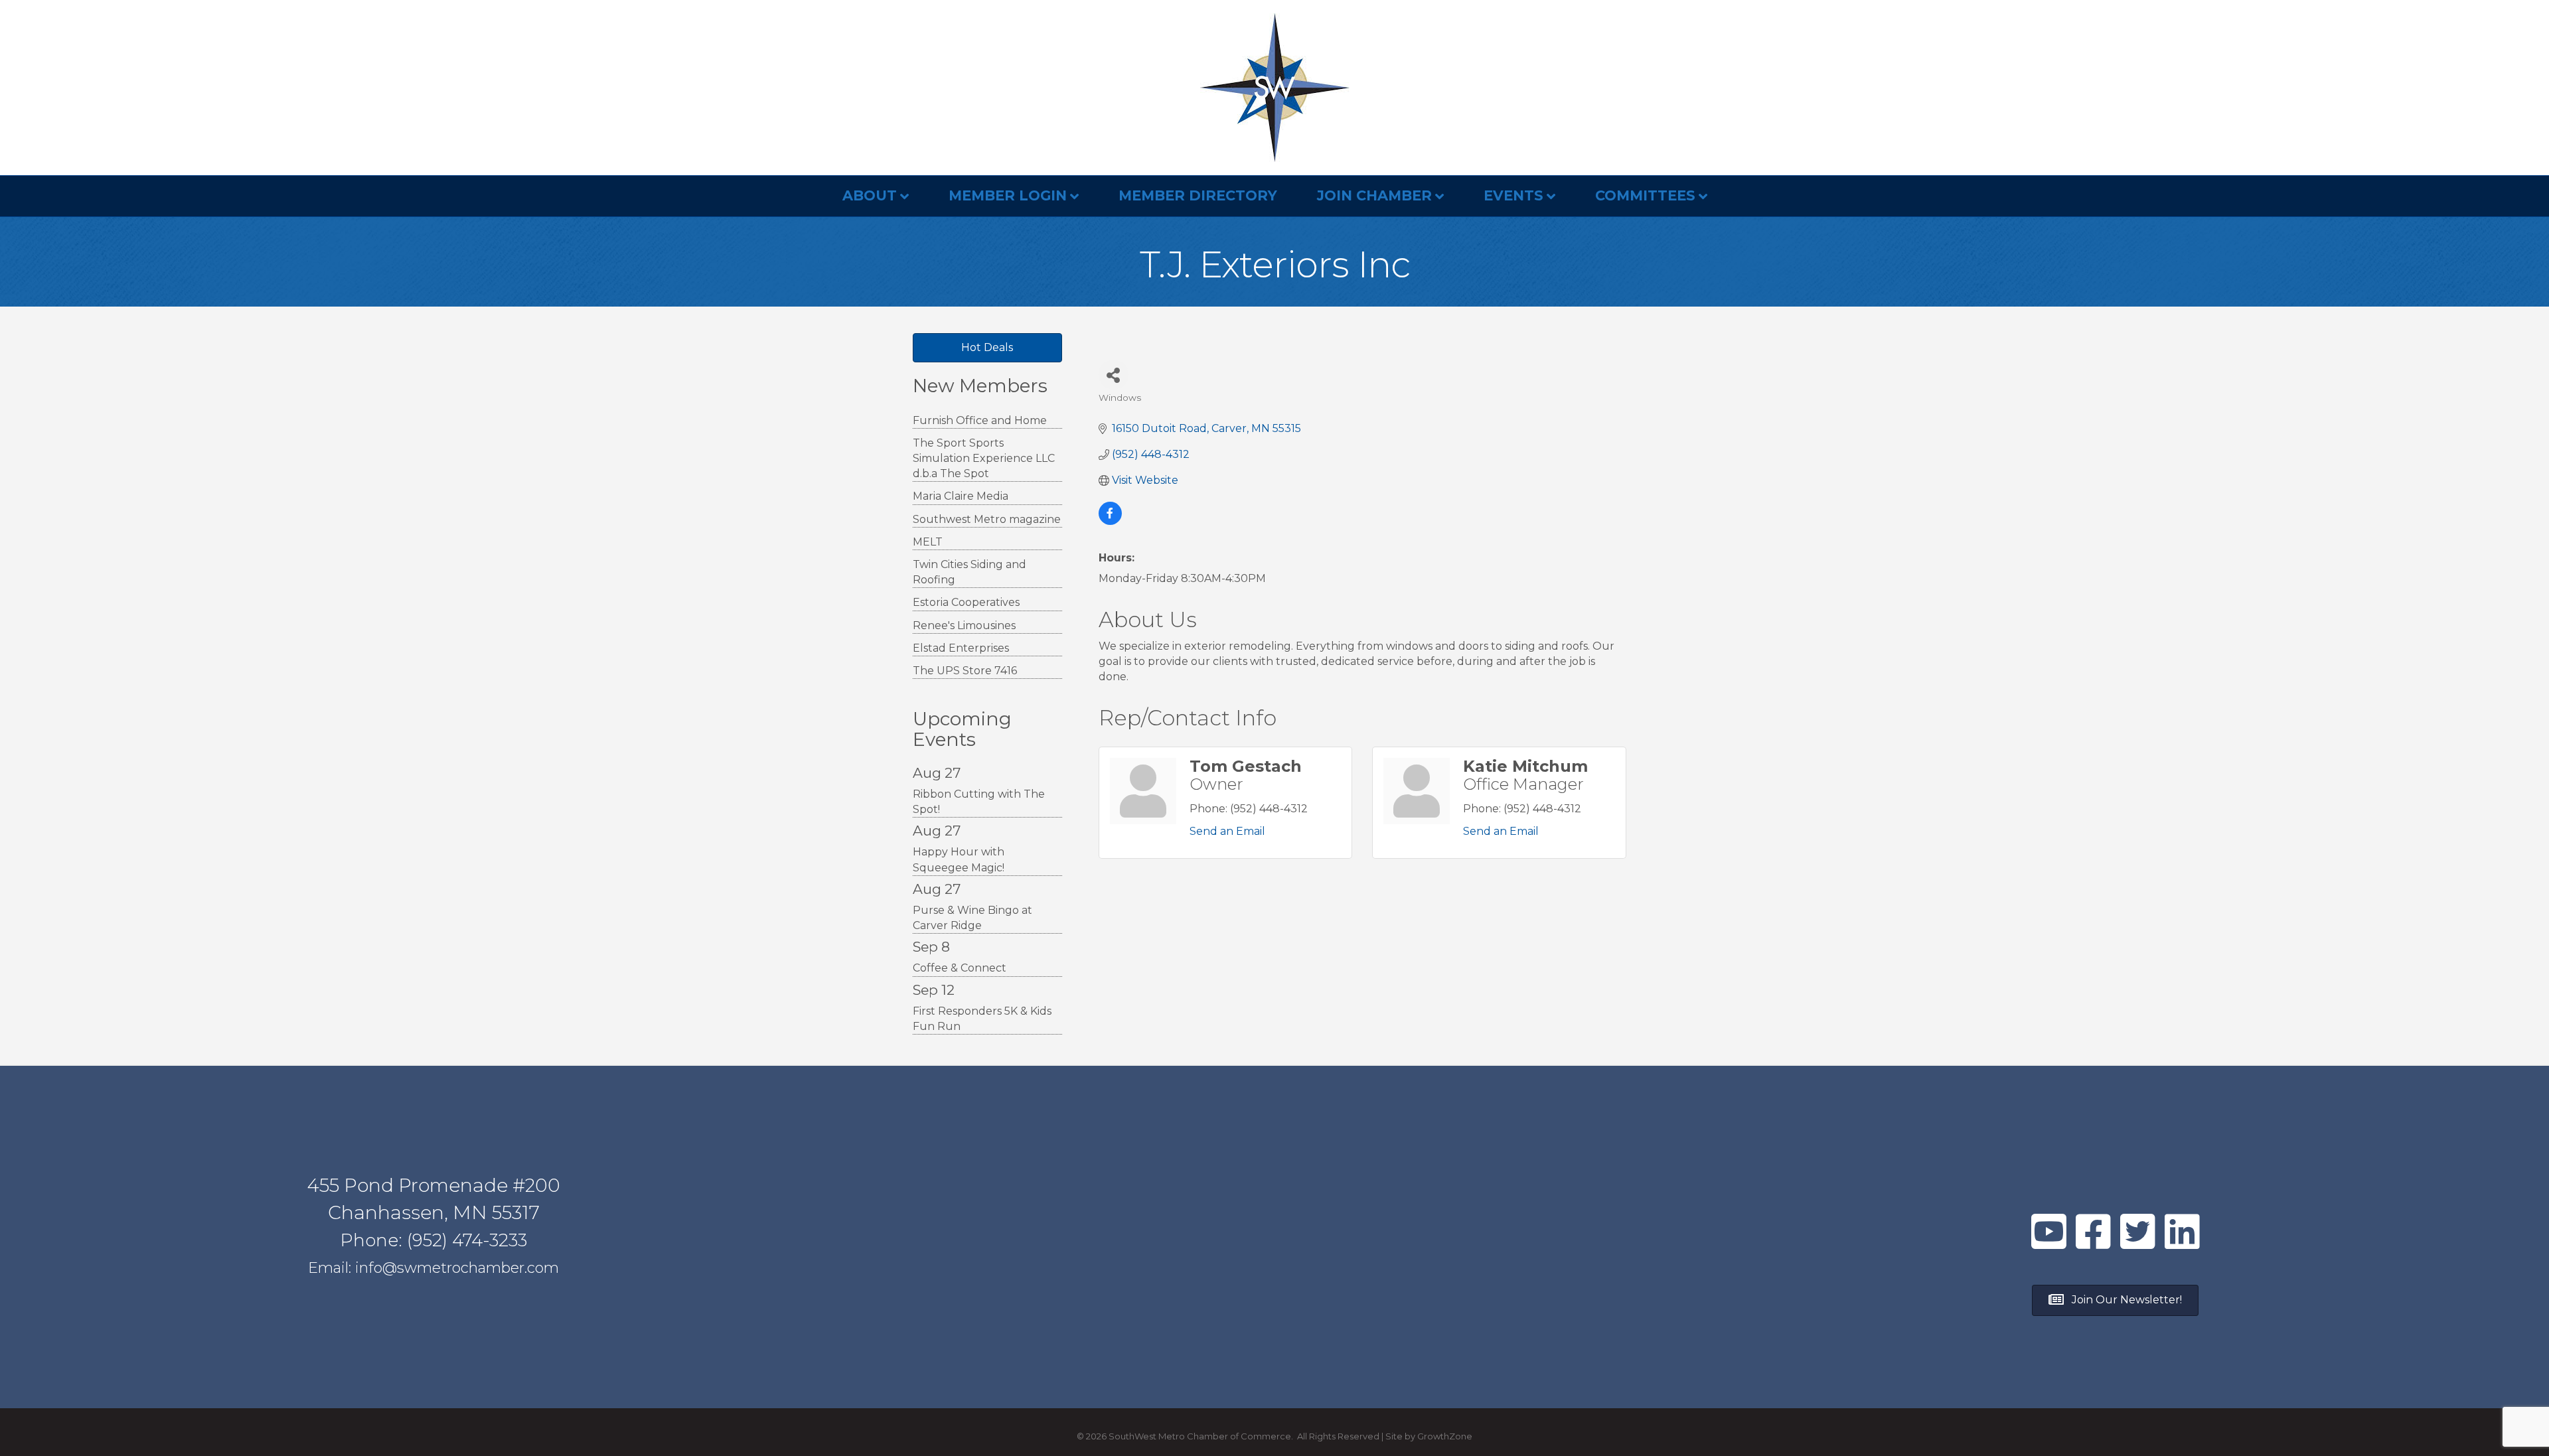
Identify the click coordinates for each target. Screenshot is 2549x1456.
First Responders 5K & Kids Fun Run (982, 1019)
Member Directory (1198, 195)
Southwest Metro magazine (987, 519)
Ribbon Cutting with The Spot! (979, 802)
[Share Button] (1114, 375)
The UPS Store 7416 (965, 671)
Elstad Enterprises (961, 648)
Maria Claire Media (961, 496)
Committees (1645, 195)
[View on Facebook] (1110, 521)
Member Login (1008, 195)
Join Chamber (1374, 195)
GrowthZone (1445, 1436)
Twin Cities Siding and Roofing (969, 572)
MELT (928, 542)
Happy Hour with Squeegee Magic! (959, 859)
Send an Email (1227, 831)
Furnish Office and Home (980, 420)
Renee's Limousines (964, 625)
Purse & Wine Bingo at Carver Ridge (972, 918)
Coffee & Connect (960, 968)
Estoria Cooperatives (966, 602)
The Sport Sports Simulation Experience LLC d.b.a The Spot (984, 458)
